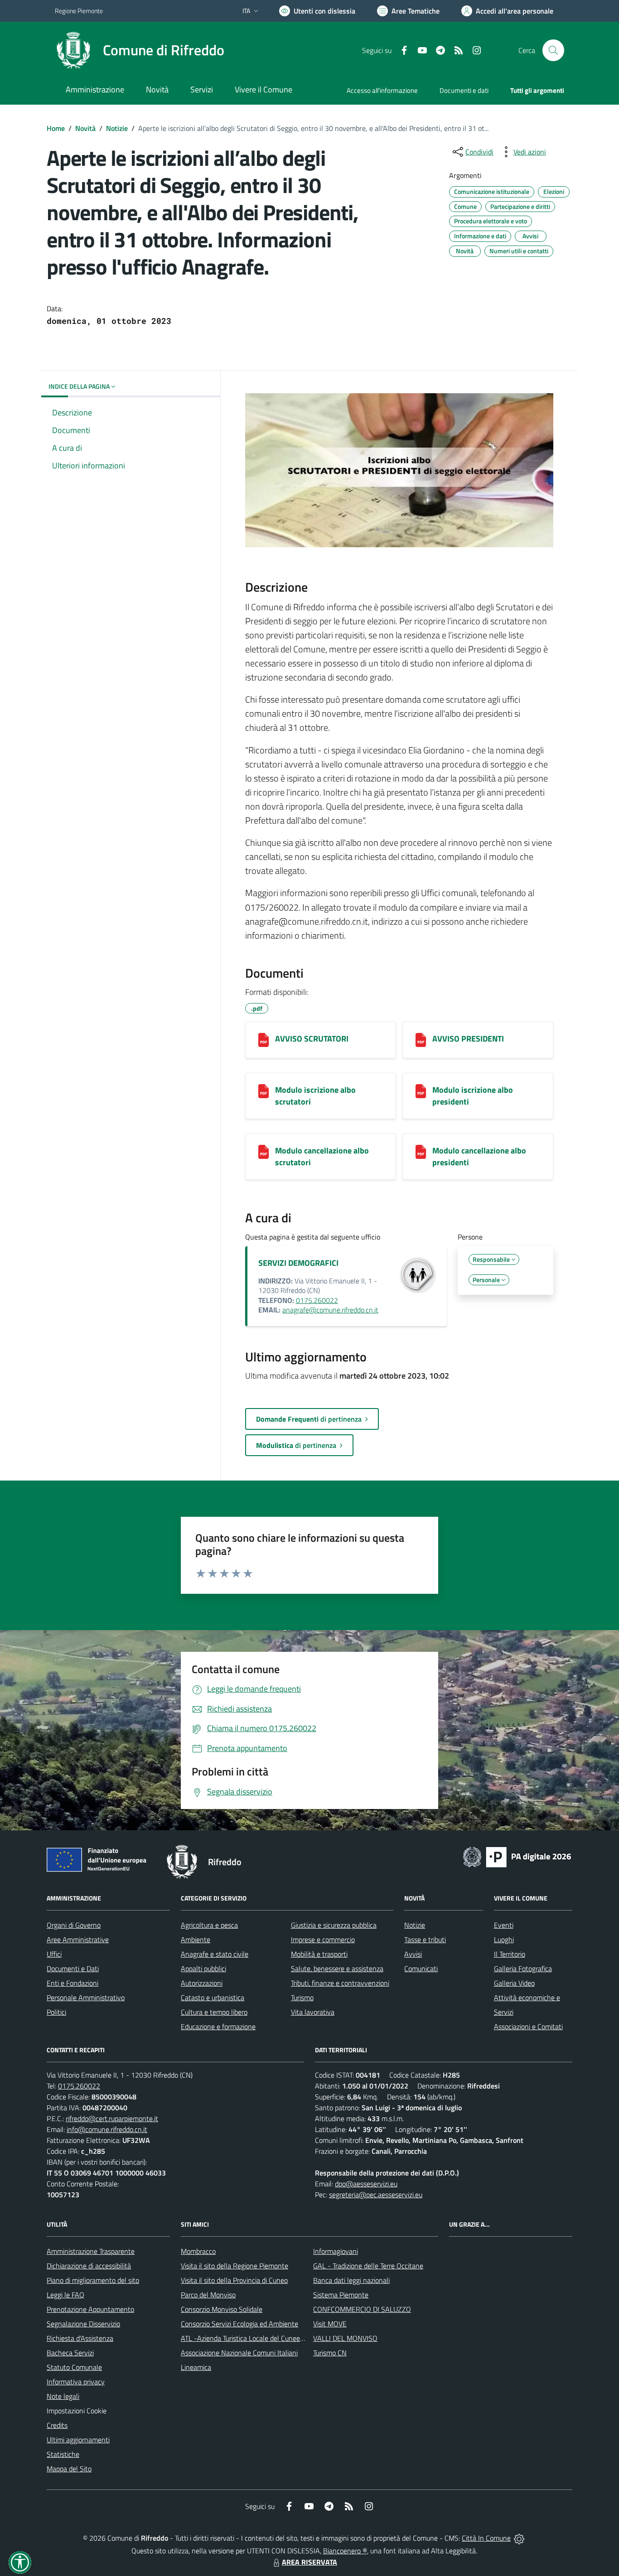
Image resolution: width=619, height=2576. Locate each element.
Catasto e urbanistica (213, 1997)
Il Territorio (510, 1954)
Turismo (302, 1997)
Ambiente (196, 1939)
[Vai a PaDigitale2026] (517, 1856)
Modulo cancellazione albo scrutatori (322, 1156)
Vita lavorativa (313, 2012)
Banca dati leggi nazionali (351, 2280)
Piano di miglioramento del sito (93, 2280)
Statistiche (63, 2454)
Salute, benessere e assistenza (337, 1968)
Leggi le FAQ (65, 2295)
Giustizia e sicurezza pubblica (334, 1925)
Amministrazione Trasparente (91, 2251)
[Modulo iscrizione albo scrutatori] (264, 1091)
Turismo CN (330, 2353)
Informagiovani (336, 2251)
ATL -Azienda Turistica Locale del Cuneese (244, 2338)
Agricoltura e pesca (209, 1925)
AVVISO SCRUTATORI (312, 1039)
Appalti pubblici (203, 1968)
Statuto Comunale (74, 2367)
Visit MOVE (330, 2324)
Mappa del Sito (69, 2469)
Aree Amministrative (78, 1939)
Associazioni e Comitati (528, 2026)
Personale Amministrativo (86, 1997)
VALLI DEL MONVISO (345, 2338)
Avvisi (413, 1954)
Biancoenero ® (345, 2551)
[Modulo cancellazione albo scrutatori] (264, 1152)
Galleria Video (514, 1983)
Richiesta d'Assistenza (80, 2338)
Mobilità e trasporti (319, 1954)
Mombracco (198, 2251)
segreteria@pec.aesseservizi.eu (376, 2195)
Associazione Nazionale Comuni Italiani (239, 2353)
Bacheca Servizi (70, 2353)
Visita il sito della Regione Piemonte (235, 2266)
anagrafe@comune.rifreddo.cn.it (330, 1310)
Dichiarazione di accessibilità (89, 2266)
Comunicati (421, 1968)
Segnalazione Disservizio (83, 2324)
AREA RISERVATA (309, 2562)
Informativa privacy (76, 2382)
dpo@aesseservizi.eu (366, 2184)
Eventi (504, 1925)
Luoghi (504, 1939)
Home (56, 128)
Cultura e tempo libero (214, 2012)
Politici (56, 2012)
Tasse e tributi (425, 1939)
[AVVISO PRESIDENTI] (421, 1040)
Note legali (63, 2396)
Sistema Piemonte (341, 2295)
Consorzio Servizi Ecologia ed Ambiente (239, 2324)
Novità (85, 128)
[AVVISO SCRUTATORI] (264, 1040)
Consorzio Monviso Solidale (222, 2309)
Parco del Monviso (208, 2295)
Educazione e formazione (218, 2026)
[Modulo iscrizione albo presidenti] (421, 1091)
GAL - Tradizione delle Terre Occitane (368, 2266)
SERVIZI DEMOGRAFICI (298, 1263)
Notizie (117, 128)
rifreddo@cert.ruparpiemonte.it (112, 2118)
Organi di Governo (74, 1925)
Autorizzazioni (202, 1983)
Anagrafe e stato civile (215, 1954)
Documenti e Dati (73, 1968)
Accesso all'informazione (382, 90)
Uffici (54, 1954)
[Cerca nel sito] (553, 50)
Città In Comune (486, 2538)
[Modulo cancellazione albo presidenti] (421, 1152)
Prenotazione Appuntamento (90, 2309)
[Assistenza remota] (519, 2538)
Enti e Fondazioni (73, 1983)
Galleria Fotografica (523, 1968)
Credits (57, 2425)
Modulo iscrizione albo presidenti (473, 1096)
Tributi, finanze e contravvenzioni (340, 1983)
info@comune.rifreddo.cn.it (107, 2129)
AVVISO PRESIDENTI (468, 1039)
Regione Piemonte (79, 11)
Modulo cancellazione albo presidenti (479, 1156)
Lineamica (196, 2367)
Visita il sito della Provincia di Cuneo (234, 2280)
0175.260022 (317, 1300)
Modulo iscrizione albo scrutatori (315, 1096)
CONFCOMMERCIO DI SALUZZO (362, 2309)
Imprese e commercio (323, 1939)
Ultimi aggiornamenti (78, 2440)
